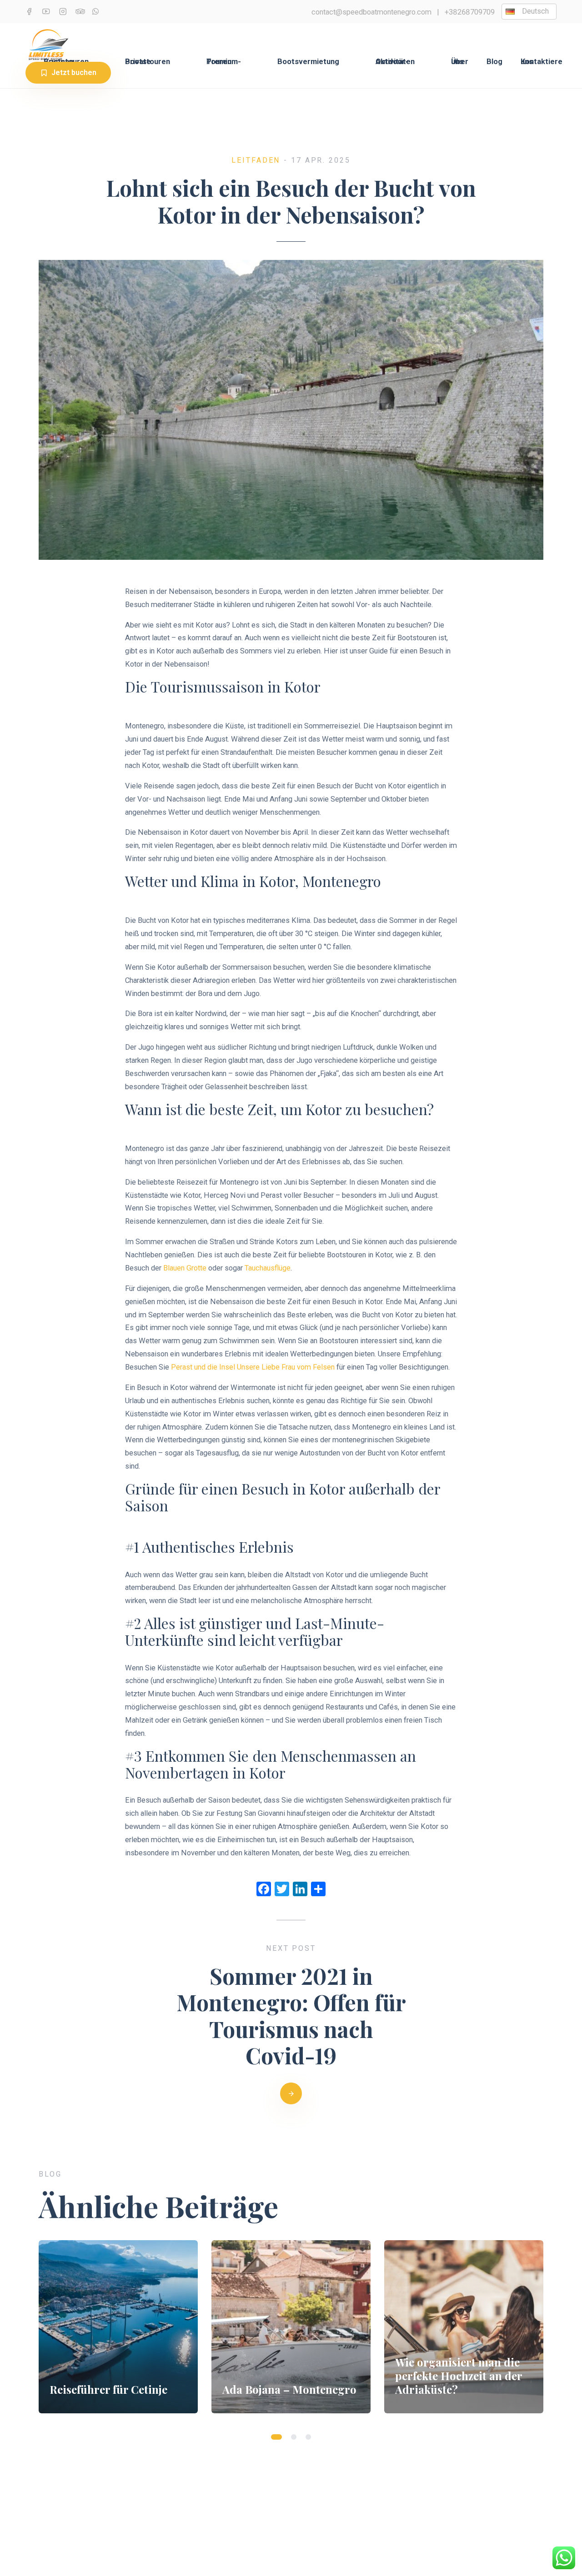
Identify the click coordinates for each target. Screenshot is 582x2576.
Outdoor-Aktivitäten (395, 62)
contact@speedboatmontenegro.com (371, 12)
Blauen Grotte (185, 1268)
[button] (276, 2437)
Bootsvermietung (308, 62)
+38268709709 (470, 12)
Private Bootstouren (148, 62)
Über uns (460, 62)
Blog (494, 62)
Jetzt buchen (74, 72)
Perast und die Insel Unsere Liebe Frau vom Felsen (253, 1367)
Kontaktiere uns (542, 62)
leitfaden (256, 160)
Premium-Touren (224, 62)
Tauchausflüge (268, 1268)
